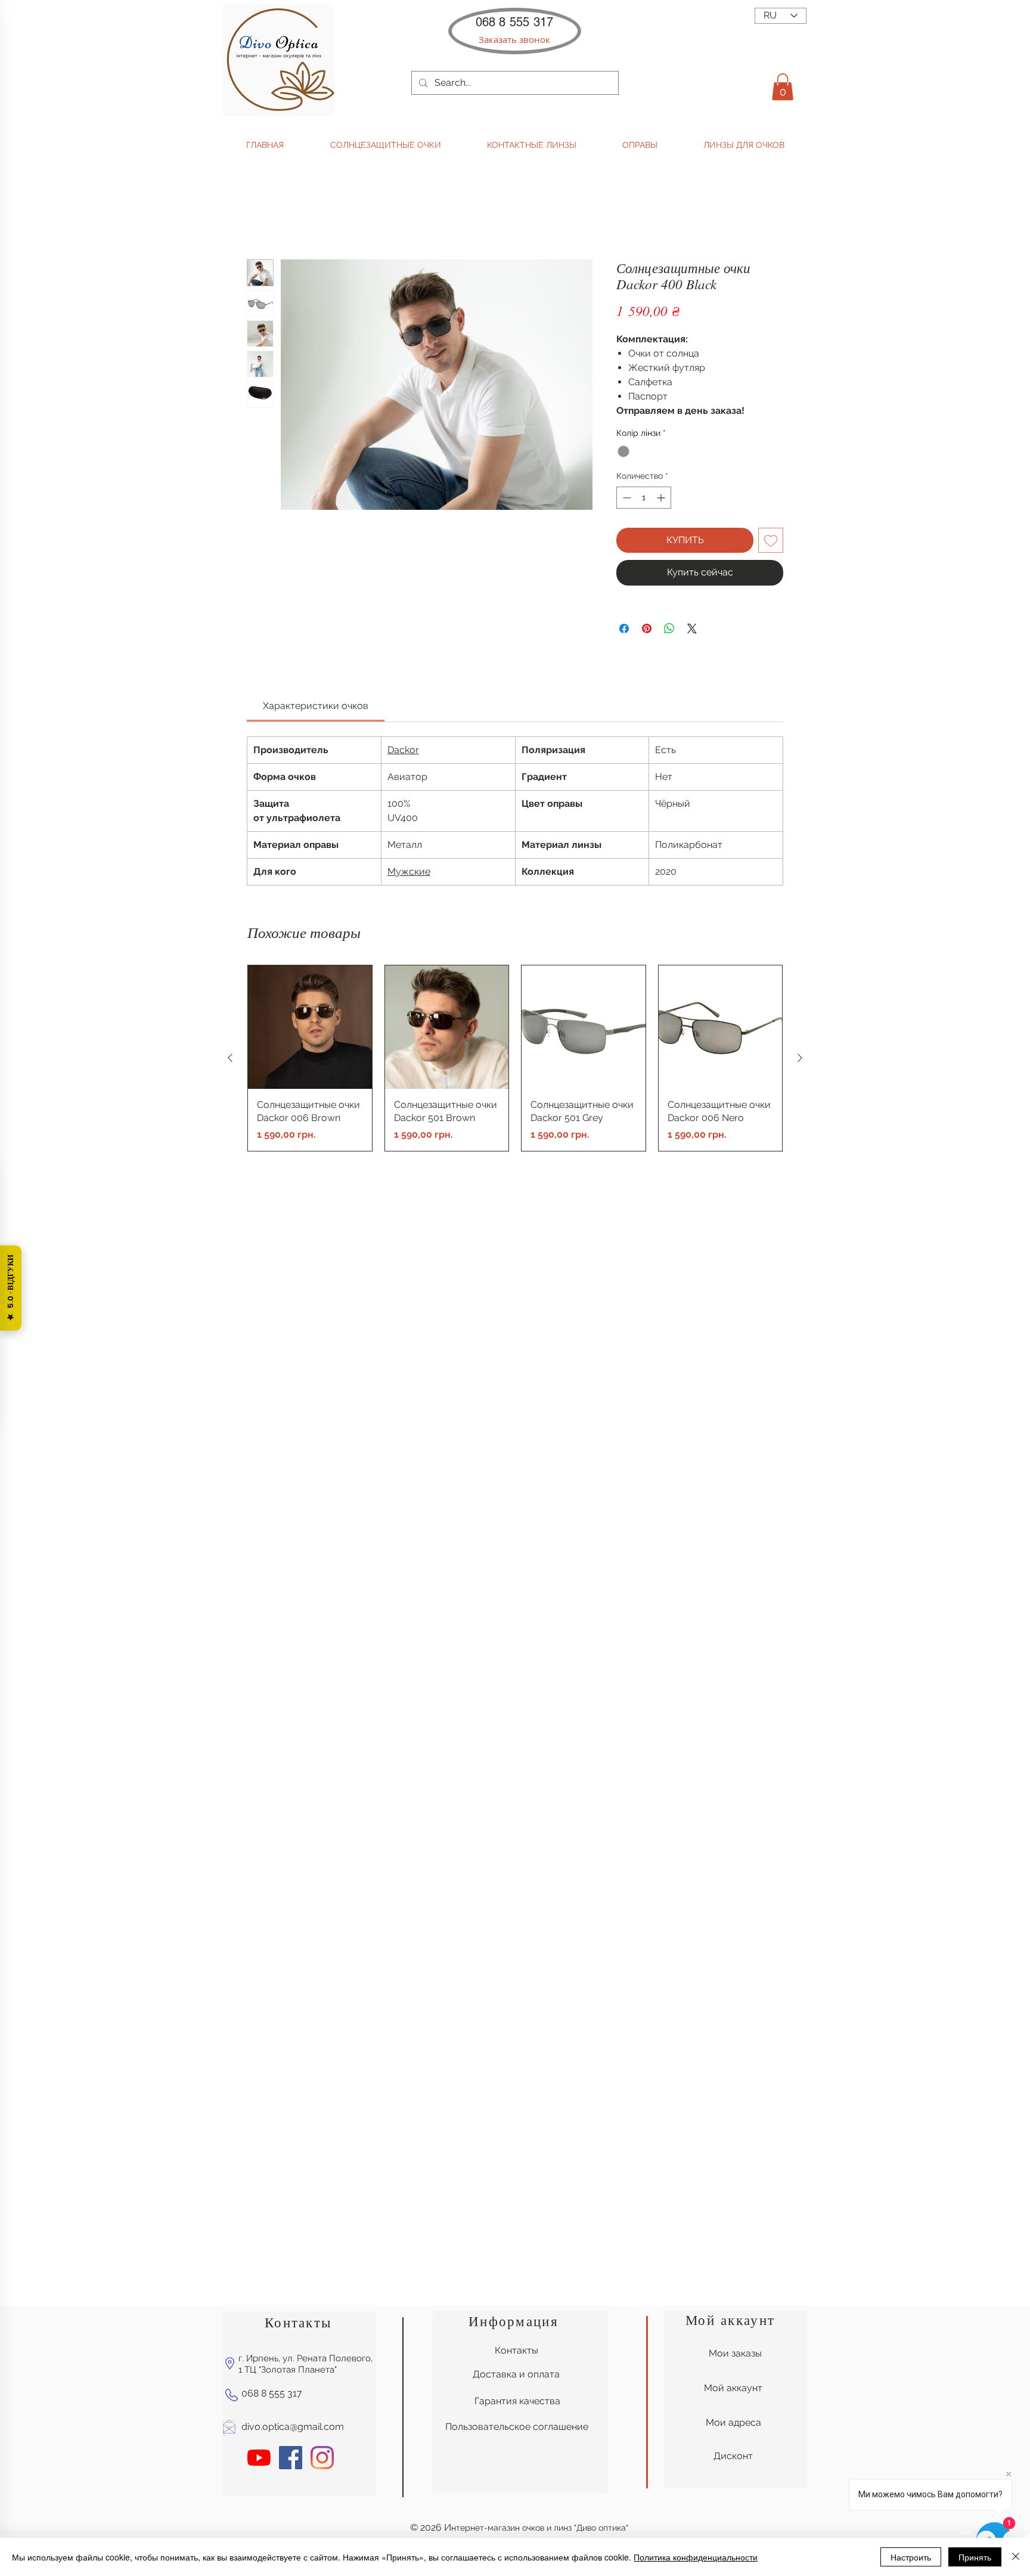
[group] (515, 1058)
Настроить (911, 2557)
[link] (316, 706)
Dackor (403, 750)
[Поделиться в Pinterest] (647, 628)
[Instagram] (322, 2146)
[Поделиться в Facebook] (624, 628)
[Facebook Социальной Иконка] (291, 2146)
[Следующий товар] (800, 1058)
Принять (975, 2557)
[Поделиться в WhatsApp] (669, 628)
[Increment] (662, 498)
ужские (413, 871)
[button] (514, 40)
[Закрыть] (1016, 2557)
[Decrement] (626, 498)
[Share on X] (692, 628)
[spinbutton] (644, 498)
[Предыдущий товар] (230, 1058)
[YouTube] (259, 2146)
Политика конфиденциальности (696, 2557)
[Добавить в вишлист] (771, 540)
